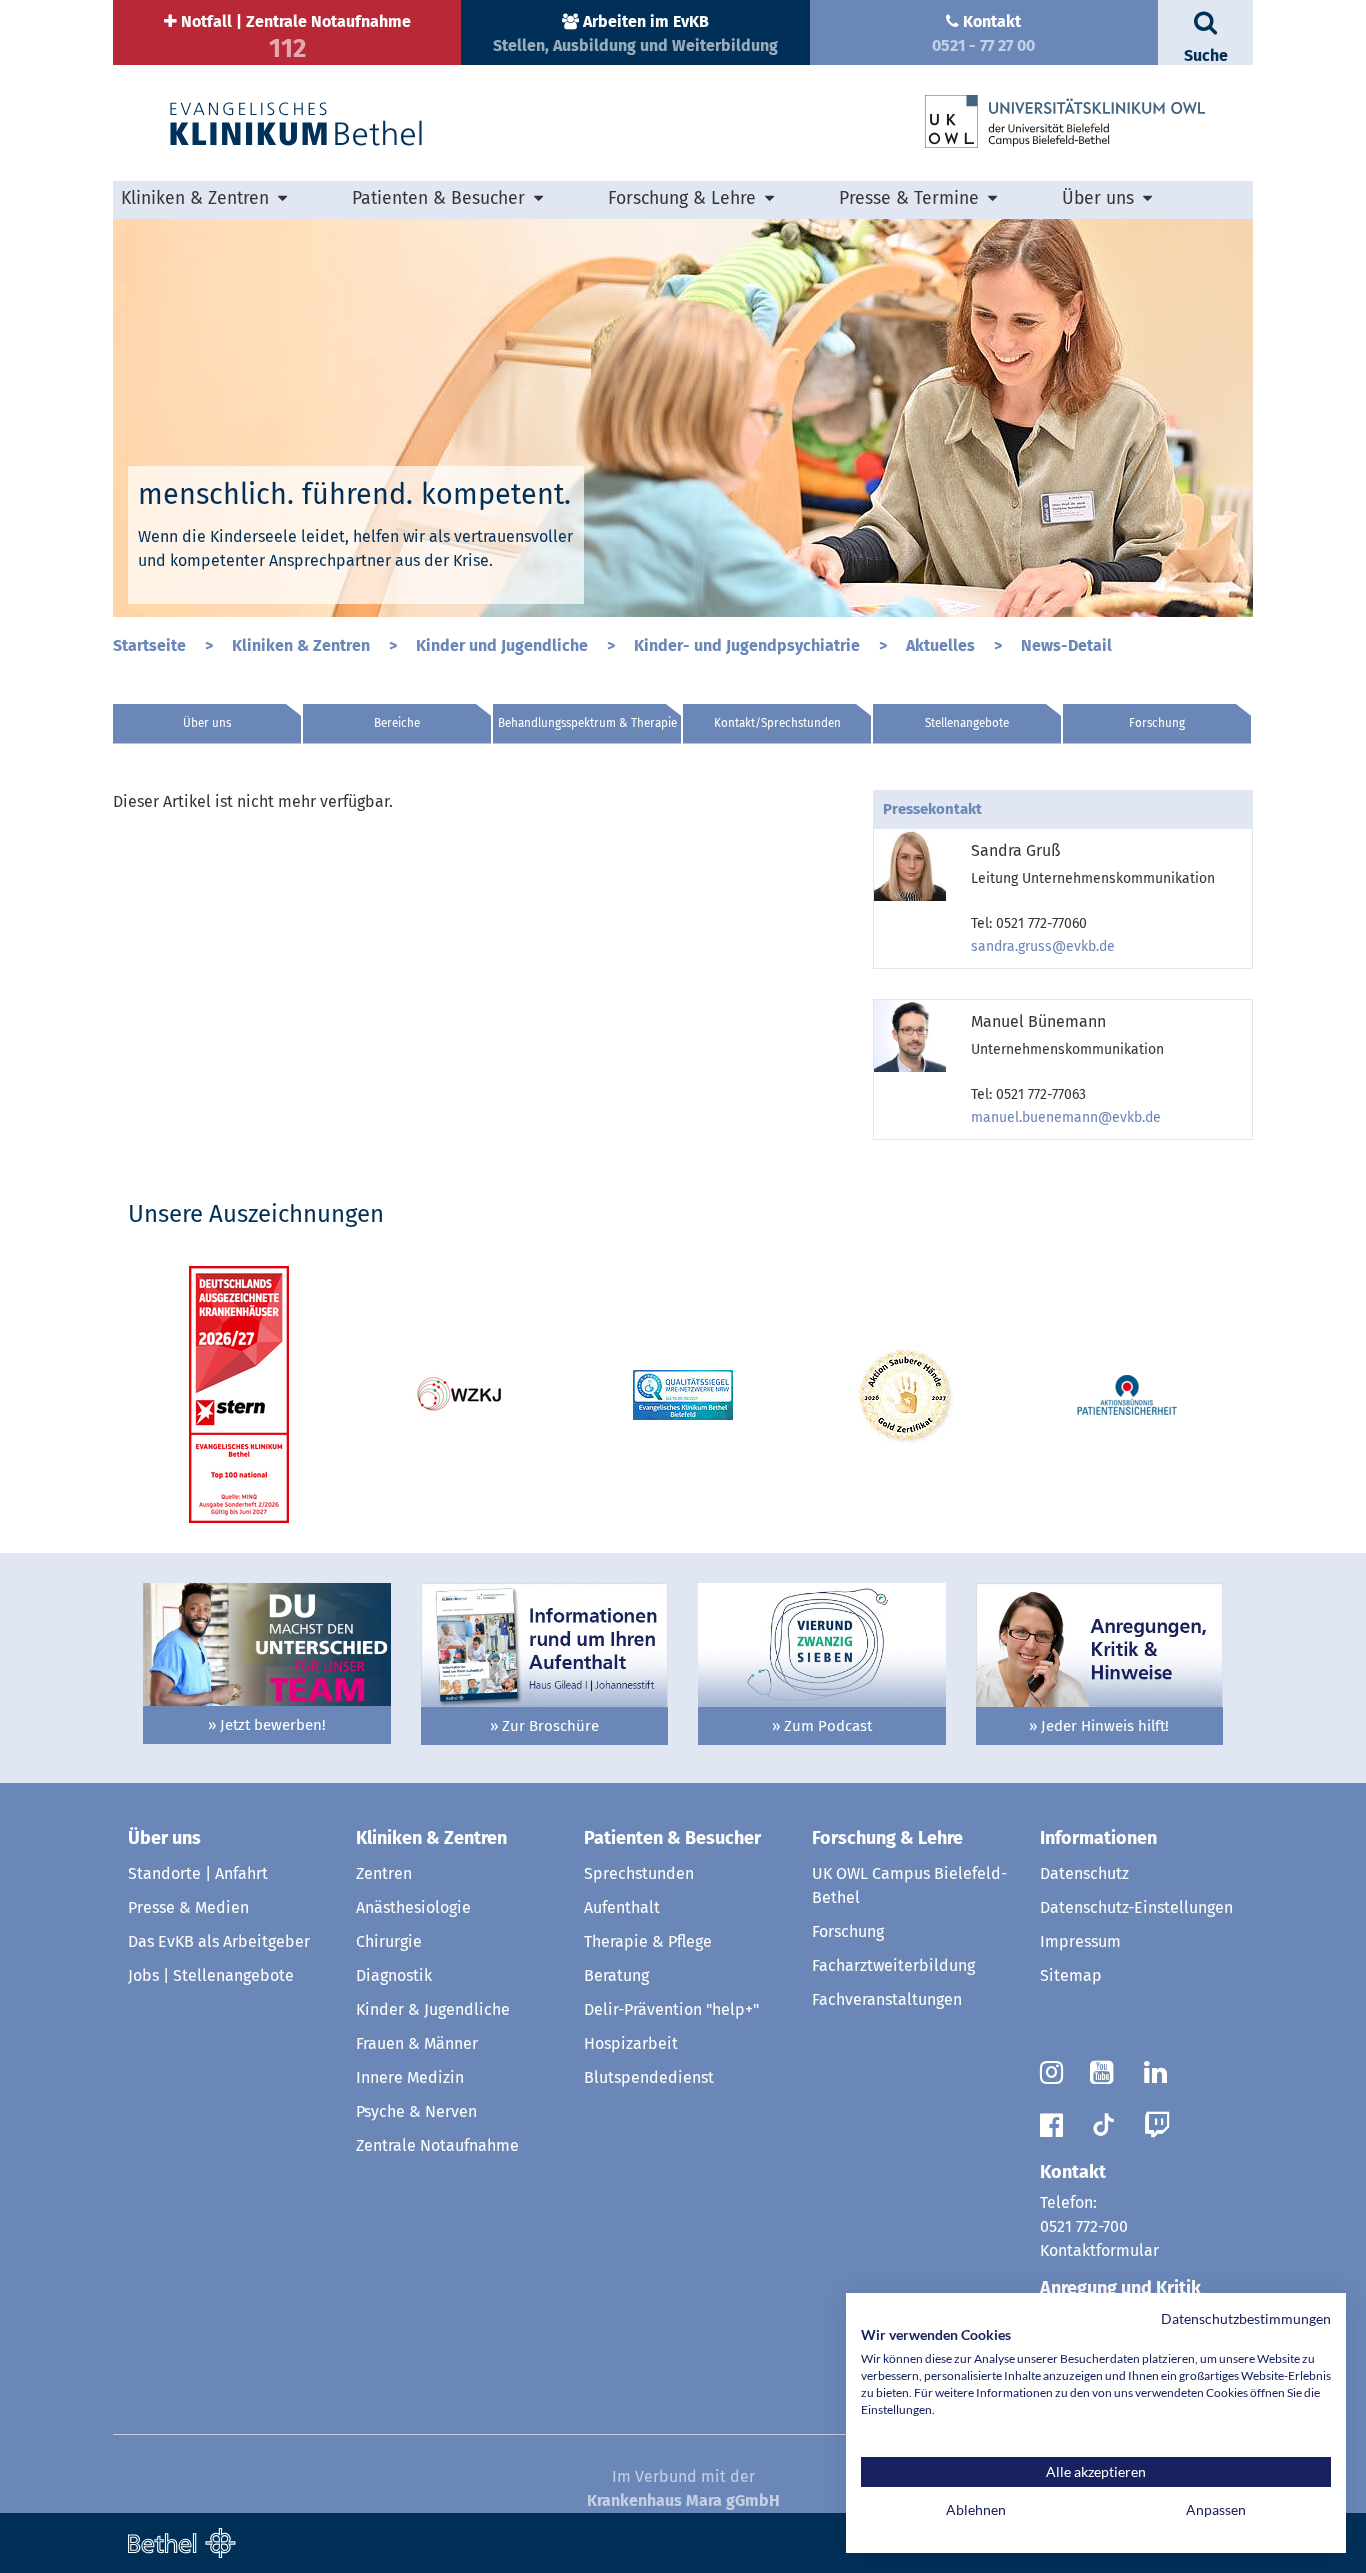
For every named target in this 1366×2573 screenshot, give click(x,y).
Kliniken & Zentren (303, 645)
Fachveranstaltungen (887, 1999)
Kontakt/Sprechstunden (777, 723)
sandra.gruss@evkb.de (1043, 946)
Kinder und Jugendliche (504, 645)
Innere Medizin (410, 2077)
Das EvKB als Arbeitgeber (219, 1941)
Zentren (384, 1873)
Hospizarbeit (631, 2043)
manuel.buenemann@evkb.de (1066, 1117)
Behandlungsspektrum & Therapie (587, 723)
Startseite (151, 645)
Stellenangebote (967, 723)
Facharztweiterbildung (893, 1965)
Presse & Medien (188, 1907)
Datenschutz (1084, 1873)
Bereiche (397, 723)
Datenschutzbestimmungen (1246, 2318)
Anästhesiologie (413, 1907)
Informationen (1098, 1838)
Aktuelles (942, 645)
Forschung (1157, 723)
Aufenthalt (622, 1907)
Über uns (207, 723)
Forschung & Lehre (887, 1838)
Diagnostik (394, 1975)
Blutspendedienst (649, 2077)
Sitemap (1071, 1975)
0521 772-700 (1084, 2226)
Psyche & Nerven (416, 2111)
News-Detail (1066, 645)
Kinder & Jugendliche (433, 2009)
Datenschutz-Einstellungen (1136, 1907)
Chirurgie (389, 1941)
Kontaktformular (1099, 2250)
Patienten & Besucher (672, 1838)
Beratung (616, 1975)
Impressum (1080, 1941)
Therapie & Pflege (648, 1941)
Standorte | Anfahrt (198, 1873)
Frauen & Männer (417, 2043)
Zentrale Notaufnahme (437, 2145)
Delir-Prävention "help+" (671, 2009)
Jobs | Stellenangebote (211, 1975)
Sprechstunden (639, 1873)
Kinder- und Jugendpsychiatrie (749, 645)
